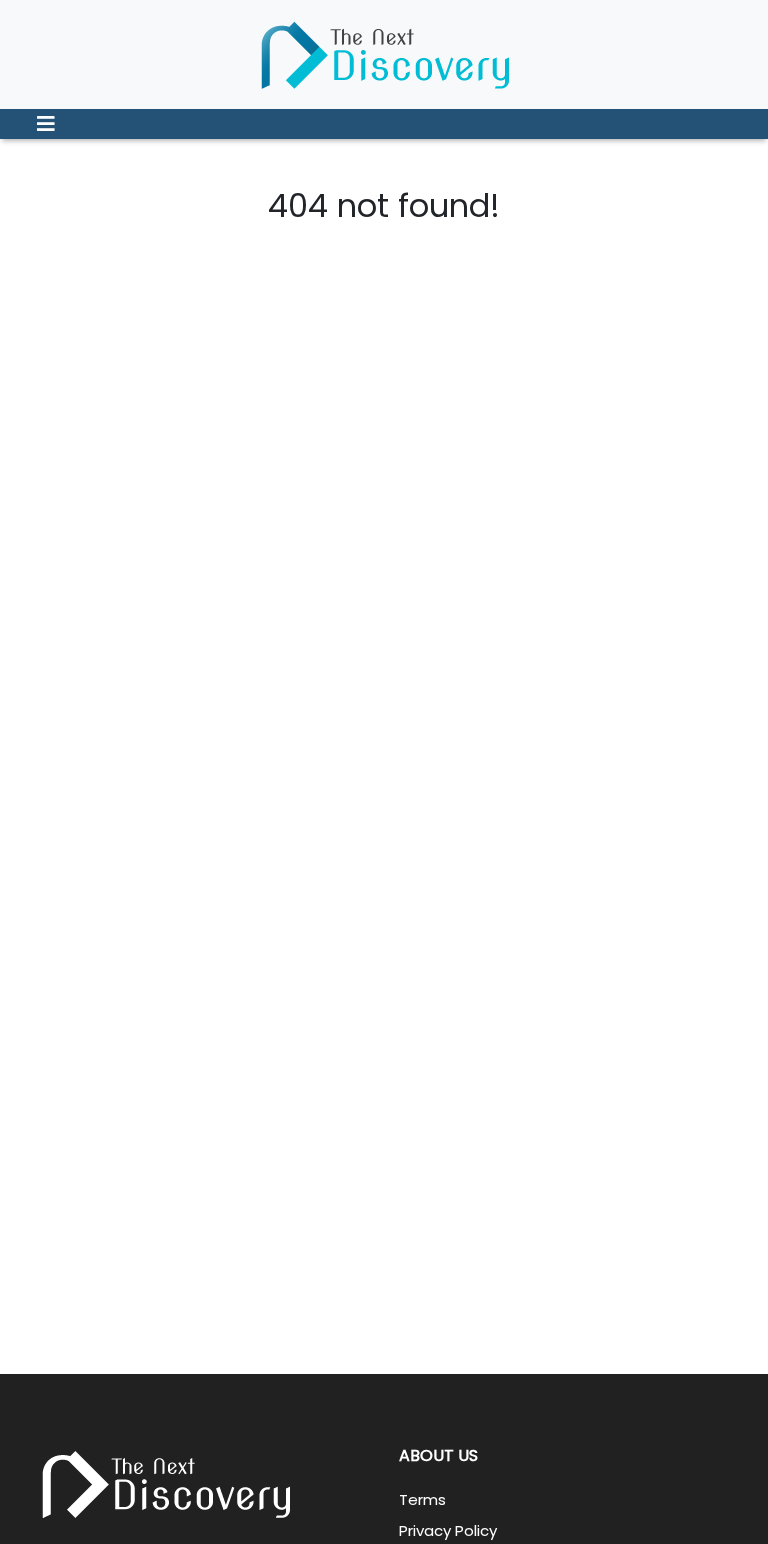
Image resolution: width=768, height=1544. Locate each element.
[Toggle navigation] (46, 124)
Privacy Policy (448, 1530)
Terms (422, 1499)
